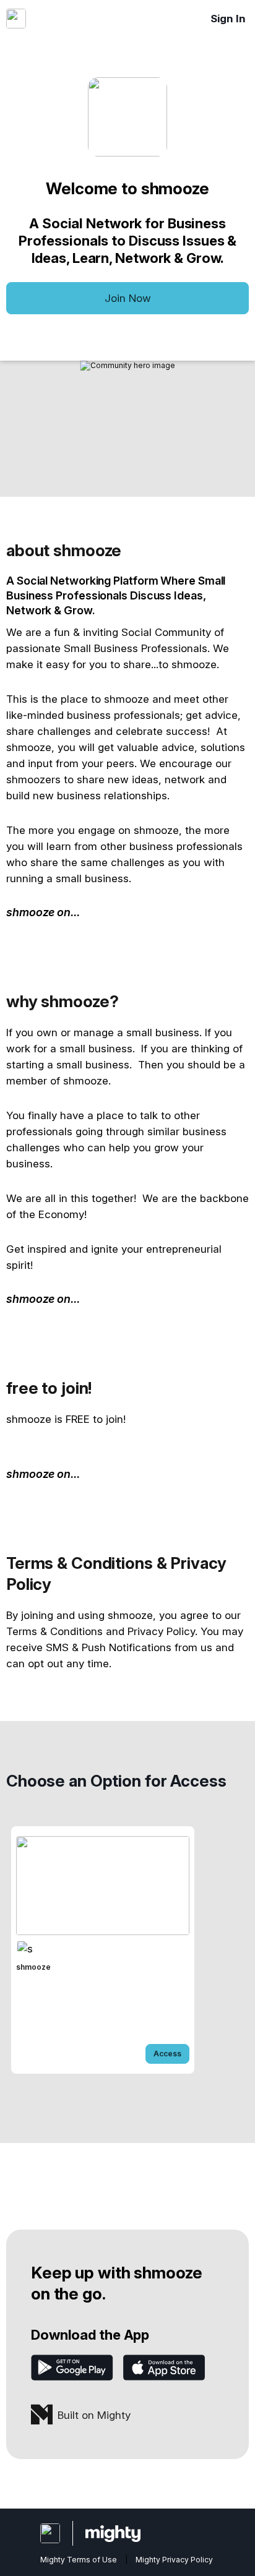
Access (167, 2054)
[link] (103, 1950)
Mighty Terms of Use (79, 2560)
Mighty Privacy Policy (174, 2560)
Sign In (228, 19)
